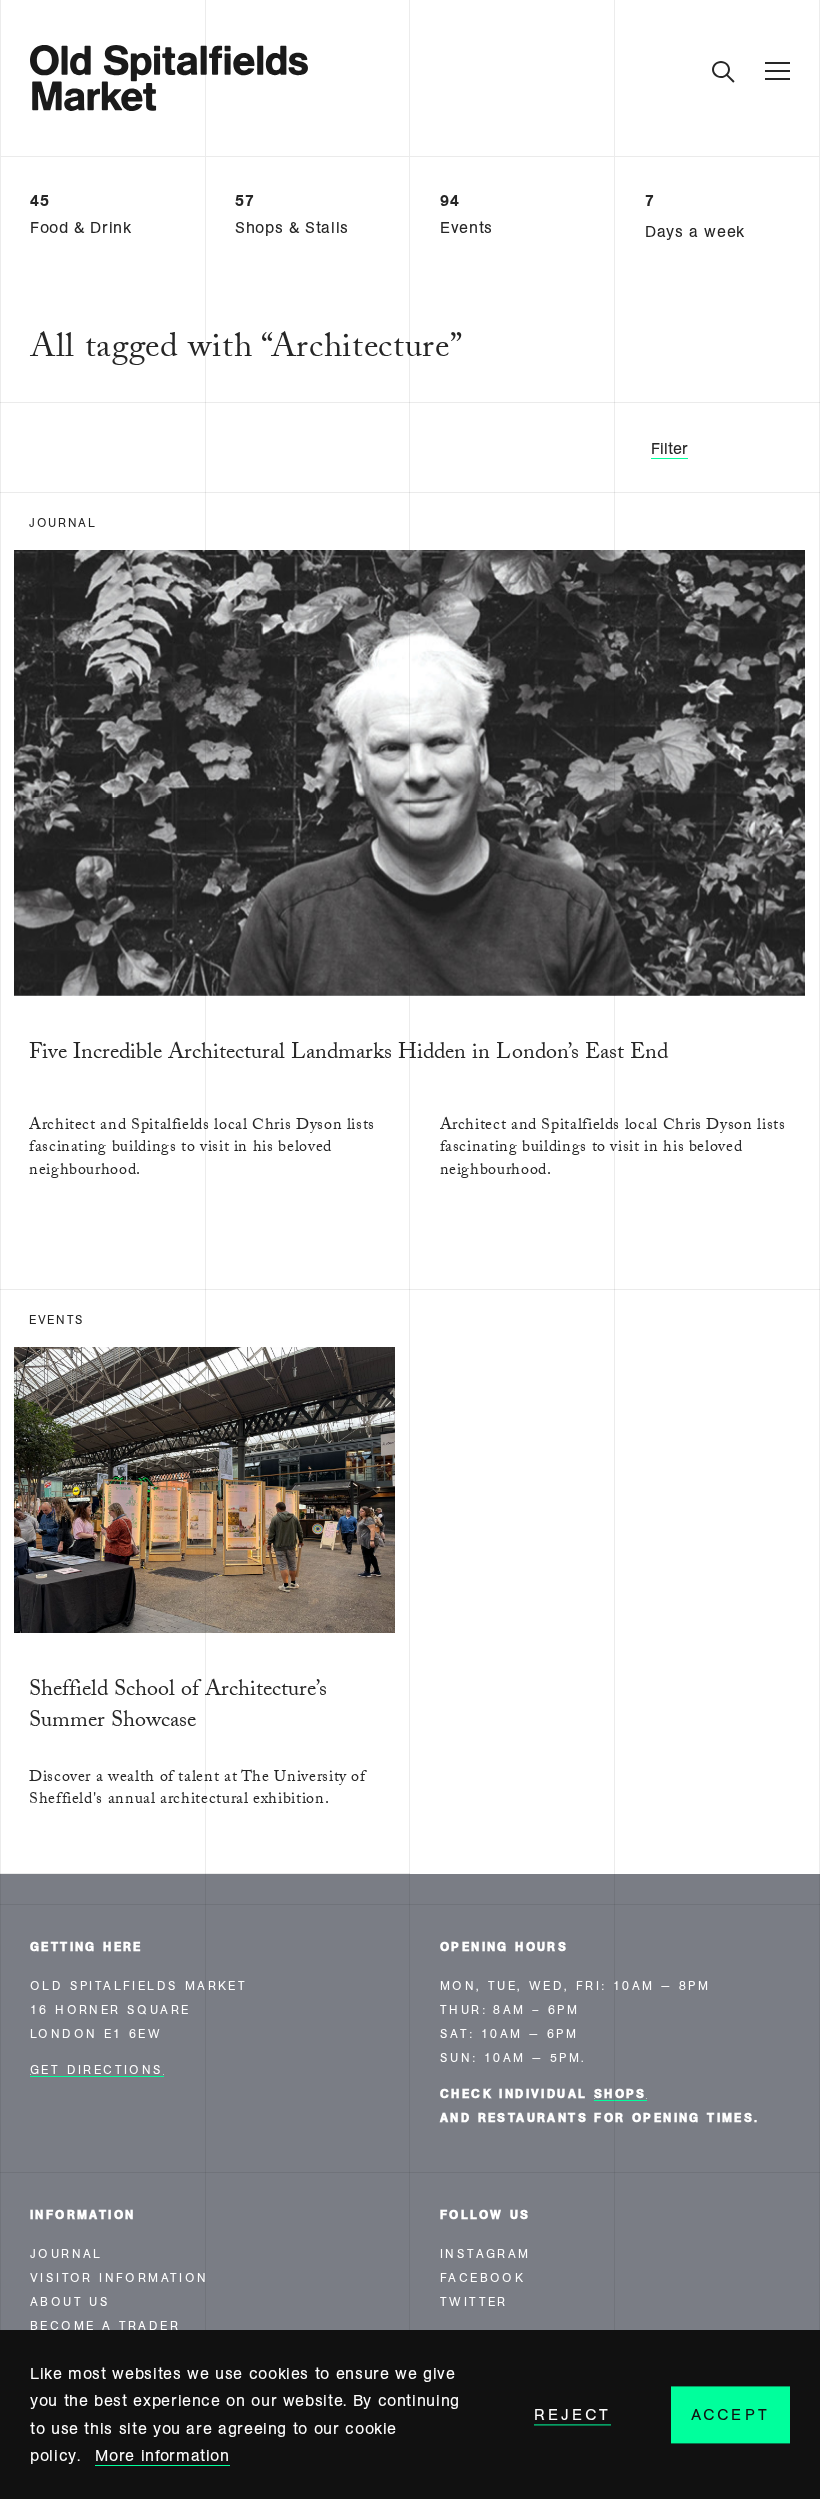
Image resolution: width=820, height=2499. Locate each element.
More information (162, 2455)
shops (620, 2094)
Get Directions (97, 2070)
